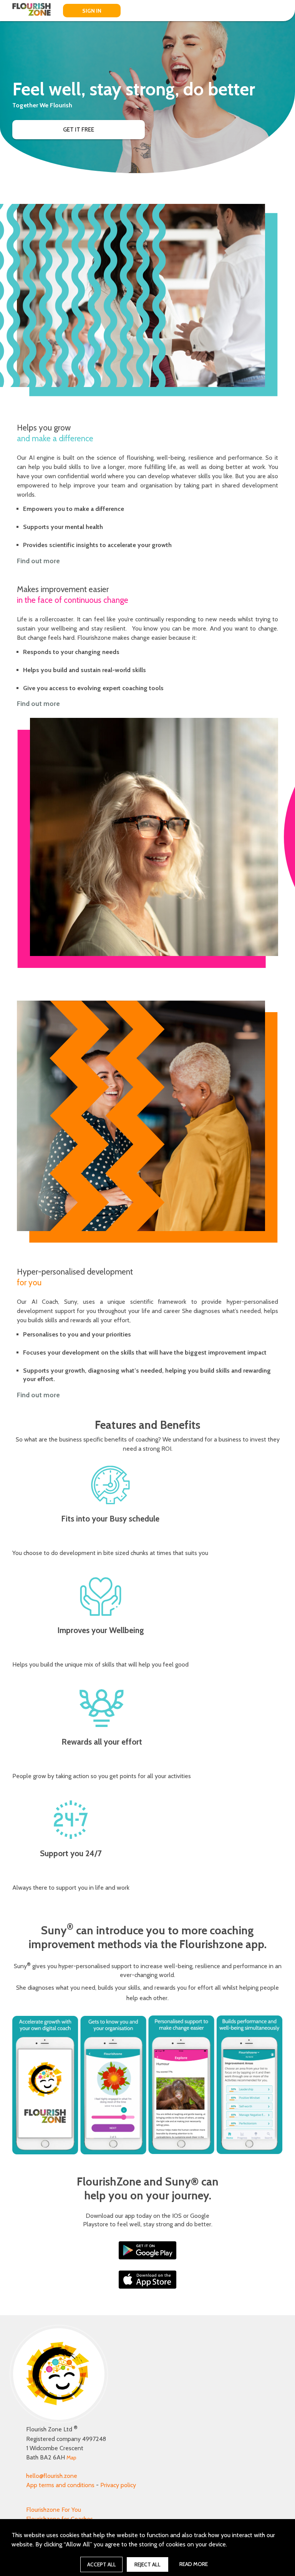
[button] (79, 130)
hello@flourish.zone (52, 2476)
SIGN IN (92, 11)
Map (71, 2458)
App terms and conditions (60, 2485)
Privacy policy (118, 2485)
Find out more (38, 561)
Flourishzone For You (54, 2510)
